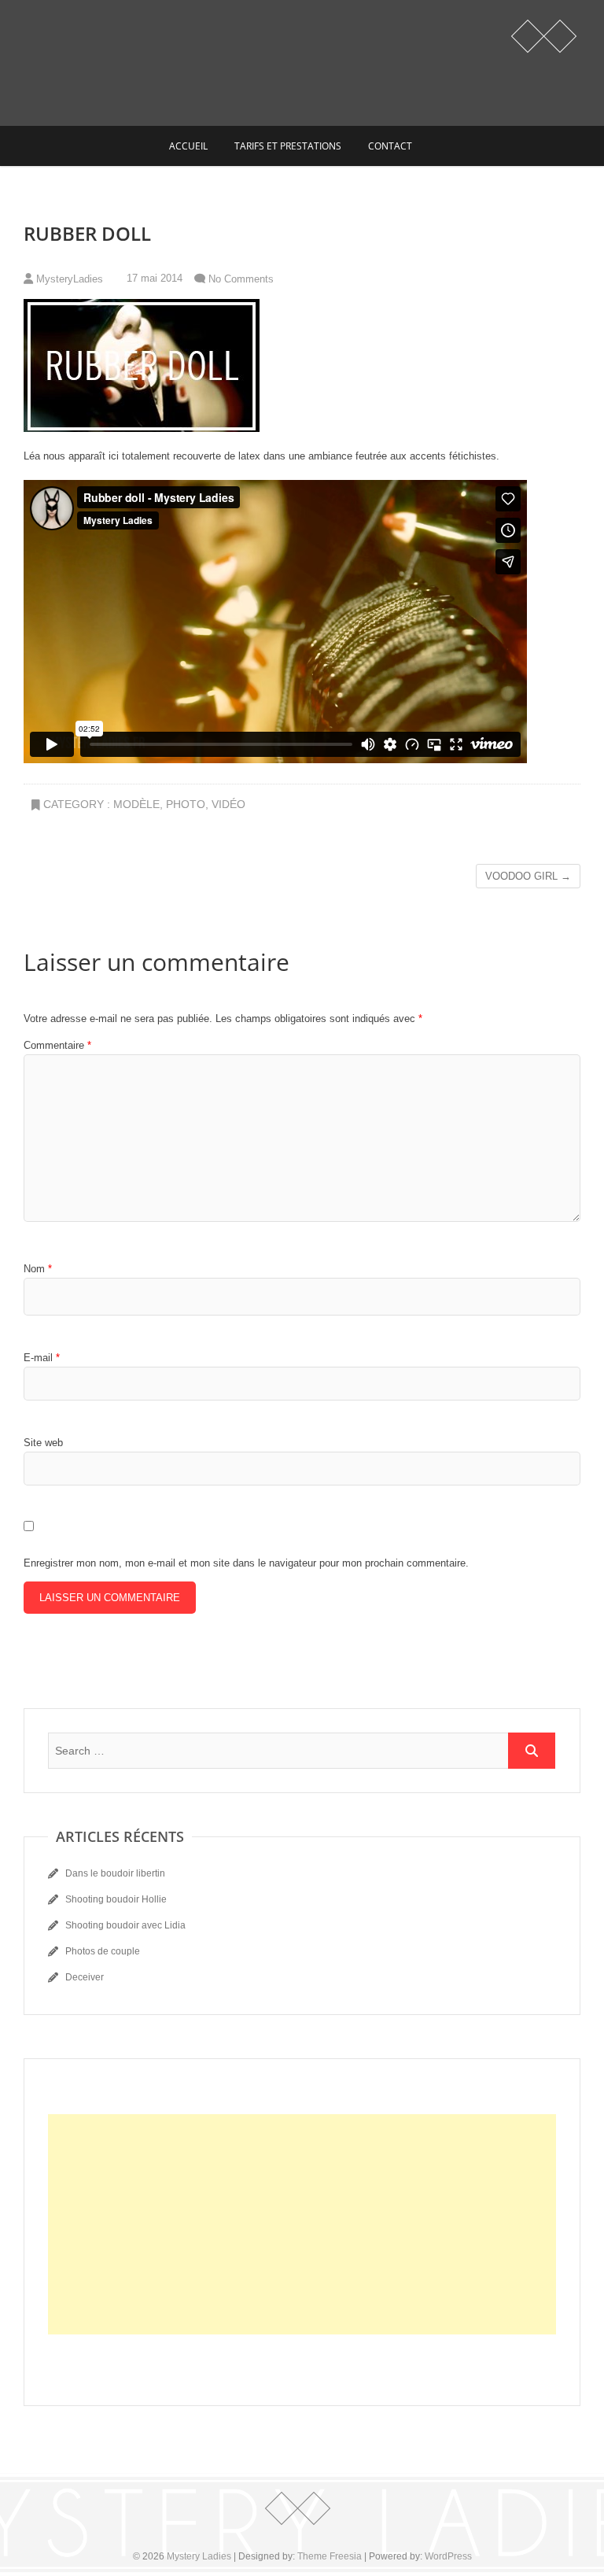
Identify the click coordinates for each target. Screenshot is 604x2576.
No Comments (241, 279)
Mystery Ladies (199, 2556)
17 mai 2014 (153, 278)
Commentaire (57, 1045)
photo (186, 804)
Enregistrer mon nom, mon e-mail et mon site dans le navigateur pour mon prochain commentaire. (246, 1563)
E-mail (42, 1358)
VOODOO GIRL (528, 876)
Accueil (188, 146)
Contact (390, 146)
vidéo (228, 804)
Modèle (136, 804)
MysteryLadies (68, 279)
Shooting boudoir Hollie (116, 1899)
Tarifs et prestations (288, 146)
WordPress (448, 2556)
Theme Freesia (330, 2556)
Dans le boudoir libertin (115, 1873)
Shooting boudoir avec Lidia (125, 1925)
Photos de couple (103, 1951)
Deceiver (85, 1977)
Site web (43, 1443)
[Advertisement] (302, 2224)
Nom (38, 1269)
